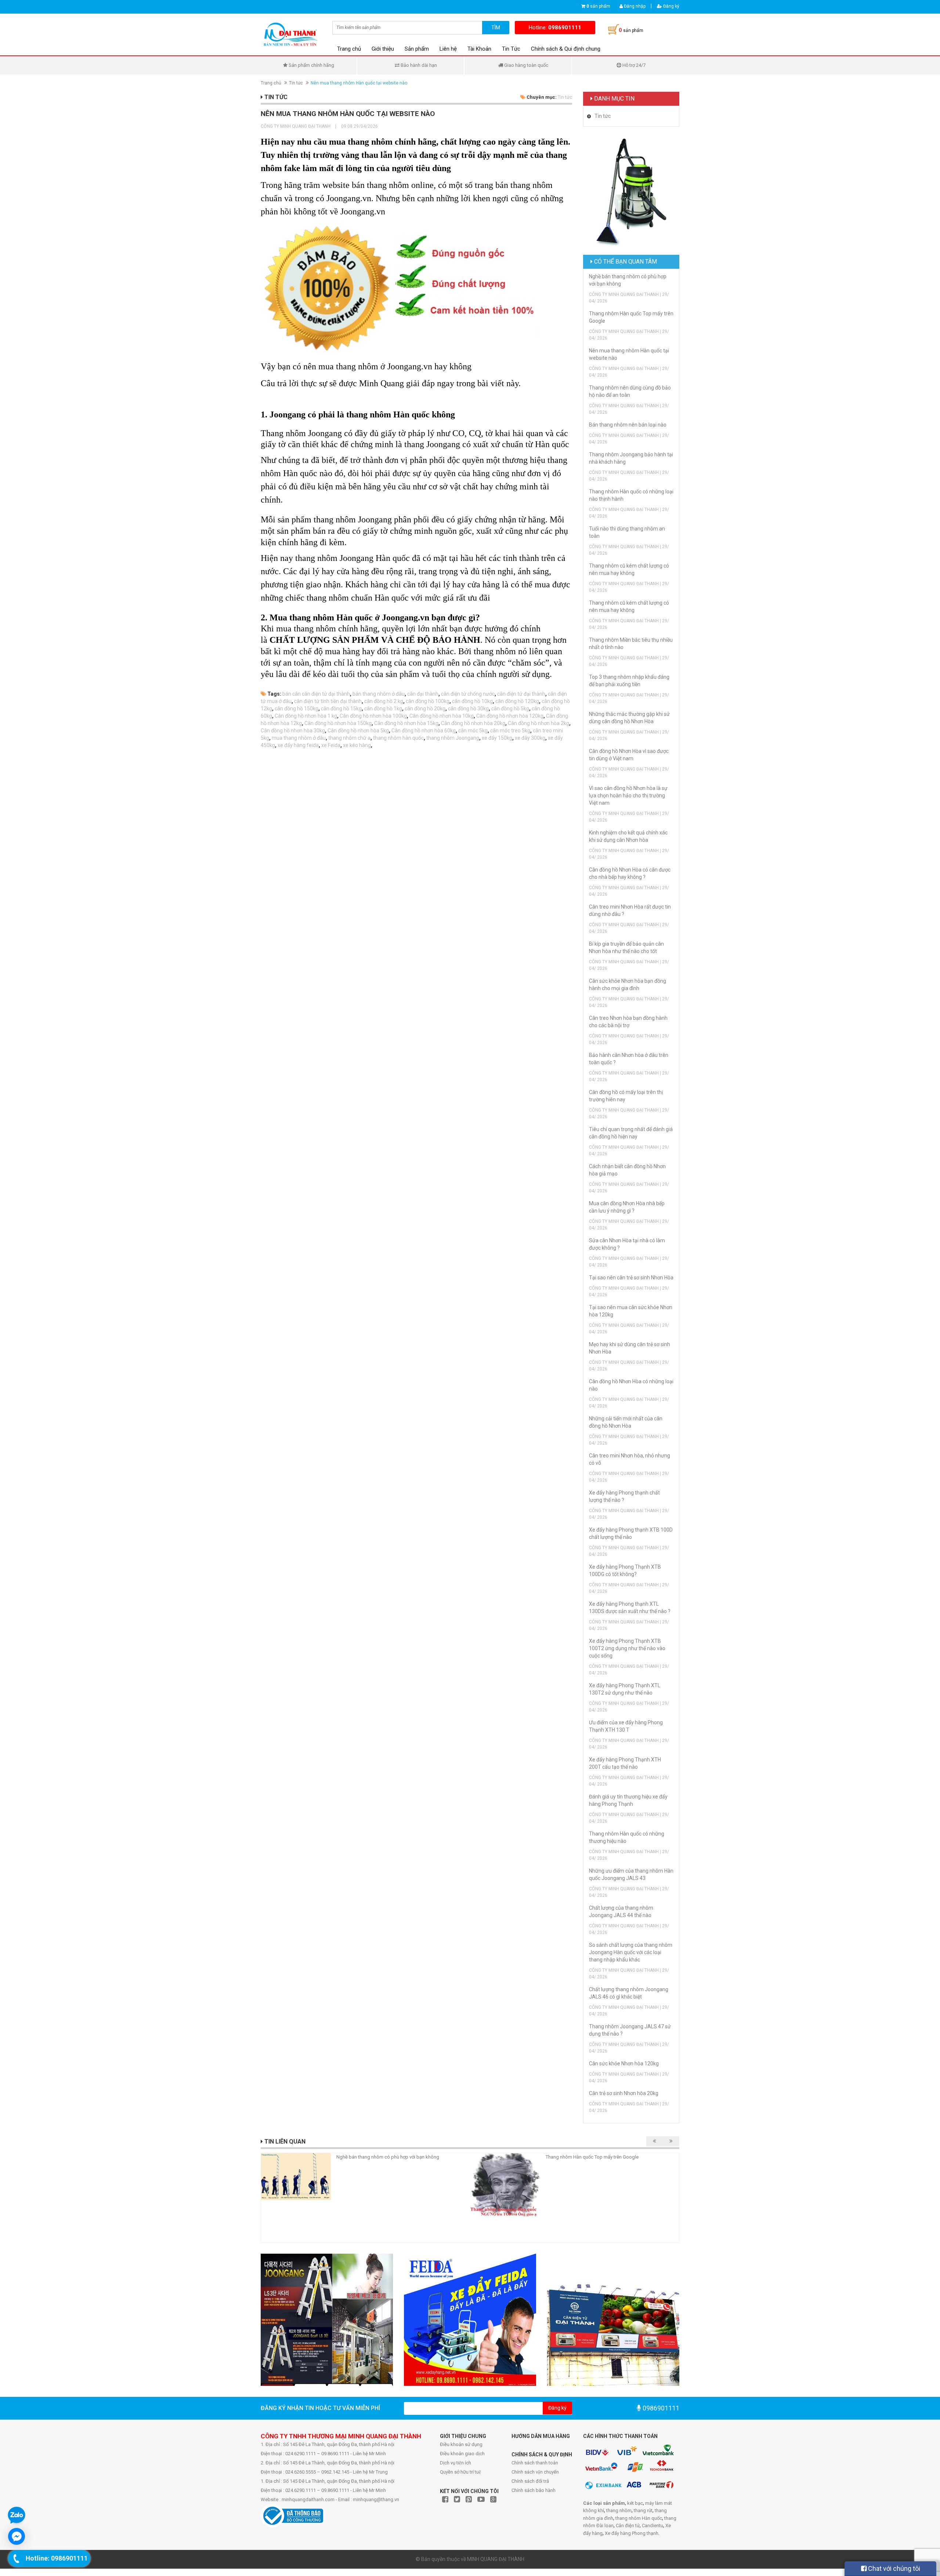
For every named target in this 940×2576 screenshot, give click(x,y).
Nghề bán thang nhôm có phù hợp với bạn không (388, 2157)
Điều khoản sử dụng (461, 2444)
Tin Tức (511, 49)
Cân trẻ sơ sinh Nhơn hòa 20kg (624, 2093)
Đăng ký (671, 6)
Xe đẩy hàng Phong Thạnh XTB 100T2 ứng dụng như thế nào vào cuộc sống (627, 1648)
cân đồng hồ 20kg (425, 709)
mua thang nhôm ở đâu (299, 738)
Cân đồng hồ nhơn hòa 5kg (358, 731)
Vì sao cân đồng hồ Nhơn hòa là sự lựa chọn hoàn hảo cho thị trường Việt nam (628, 796)
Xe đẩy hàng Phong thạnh (632, 2533)
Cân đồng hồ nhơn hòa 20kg (473, 723)
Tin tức (296, 83)
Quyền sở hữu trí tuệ (460, 2472)
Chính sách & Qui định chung (566, 49)
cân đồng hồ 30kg (468, 709)
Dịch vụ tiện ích (455, 2463)
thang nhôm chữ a (349, 738)
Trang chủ (349, 49)
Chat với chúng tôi (893, 2568)
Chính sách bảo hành (534, 2490)
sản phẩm (598, 6)
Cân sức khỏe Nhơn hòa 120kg (624, 2064)
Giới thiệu (383, 49)
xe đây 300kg (530, 738)
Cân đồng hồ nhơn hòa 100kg (373, 716)
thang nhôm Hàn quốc (639, 2518)
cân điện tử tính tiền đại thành (328, 701)
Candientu (652, 2526)
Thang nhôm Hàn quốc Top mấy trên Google (592, 2157)
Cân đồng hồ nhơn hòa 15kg (406, 723)
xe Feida (331, 745)
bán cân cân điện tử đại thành (316, 694)
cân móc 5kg (473, 731)
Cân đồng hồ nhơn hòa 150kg (338, 723)
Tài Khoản (479, 49)
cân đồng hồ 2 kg (384, 701)
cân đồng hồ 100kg (428, 701)
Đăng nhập (634, 6)
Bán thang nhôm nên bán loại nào (628, 425)
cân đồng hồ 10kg (472, 701)
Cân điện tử (628, 2526)
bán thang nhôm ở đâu (379, 694)
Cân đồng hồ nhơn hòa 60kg (424, 731)
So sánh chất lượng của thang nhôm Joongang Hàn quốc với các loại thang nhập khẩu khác (631, 1952)
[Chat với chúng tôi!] (17, 2536)
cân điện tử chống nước (468, 694)
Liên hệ (448, 49)
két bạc (635, 2503)
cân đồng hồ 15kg (341, 709)
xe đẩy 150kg (497, 738)
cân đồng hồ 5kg (510, 709)
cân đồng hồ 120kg (517, 701)
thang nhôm (619, 2510)
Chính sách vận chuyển (535, 2472)
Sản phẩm (417, 49)
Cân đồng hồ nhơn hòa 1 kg (306, 716)
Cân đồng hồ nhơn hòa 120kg (510, 716)
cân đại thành (423, 694)
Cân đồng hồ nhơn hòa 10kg (442, 716)
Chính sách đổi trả (530, 2481)
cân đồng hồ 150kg (297, 709)
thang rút (643, 2510)
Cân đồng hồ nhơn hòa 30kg (293, 731)
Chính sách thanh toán (535, 2463)
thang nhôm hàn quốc (398, 738)
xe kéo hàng (357, 745)
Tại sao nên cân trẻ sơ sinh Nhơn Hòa (631, 1278)
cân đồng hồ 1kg (383, 709)
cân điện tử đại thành (521, 694)
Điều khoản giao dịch (462, 2454)
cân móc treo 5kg (510, 731)
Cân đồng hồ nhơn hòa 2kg (538, 723)
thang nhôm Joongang (453, 738)
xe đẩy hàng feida (298, 745)
